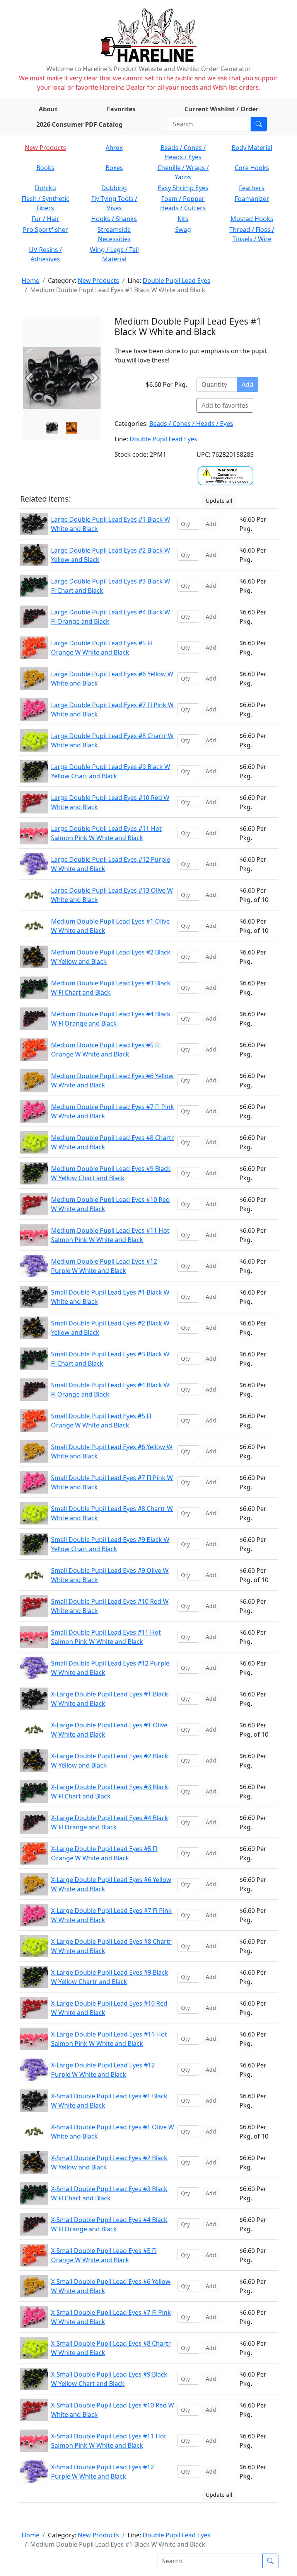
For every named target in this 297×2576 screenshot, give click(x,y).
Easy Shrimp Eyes (183, 188)
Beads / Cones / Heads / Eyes (191, 424)
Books (45, 168)
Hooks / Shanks (114, 219)
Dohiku (45, 188)
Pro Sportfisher (45, 230)
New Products (45, 148)
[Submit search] (259, 124)
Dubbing (114, 188)
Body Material (252, 148)
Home (31, 281)
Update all (219, 501)
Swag (183, 230)
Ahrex (114, 148)
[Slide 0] (52, 428)
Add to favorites (225, 405)
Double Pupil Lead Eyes (177, 281)
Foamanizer (252, 199)
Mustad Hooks (252, 219)
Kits (183, 219)
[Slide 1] (72, 428)
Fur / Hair (45, 219)
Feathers (252, 188)
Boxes (114, 168)
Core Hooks (252, 168)
